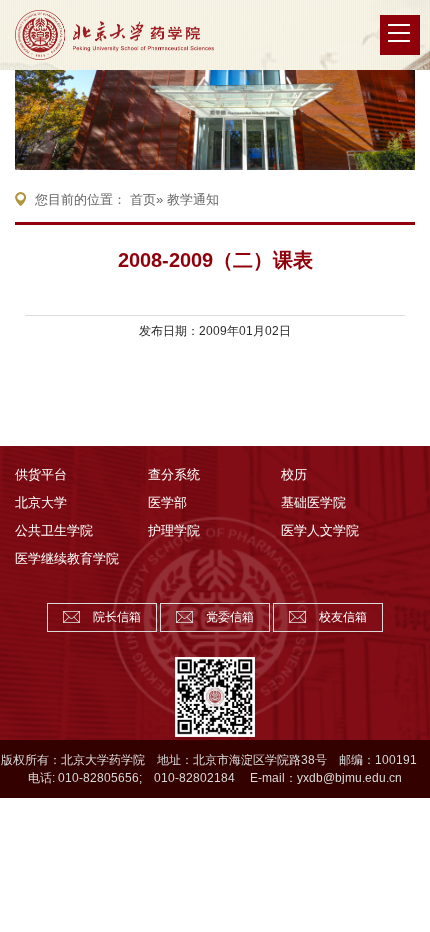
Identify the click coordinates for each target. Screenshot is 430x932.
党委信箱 (230, 617)
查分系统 (174, 474)
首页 (143, 199)
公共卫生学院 (54, 530)
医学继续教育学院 (67, 558)
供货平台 (41, 474)
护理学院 (174, 530)
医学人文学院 (320, 530)
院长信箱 (117, 617)
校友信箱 (343, 617)
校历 (294, 474)
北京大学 (41, 502)
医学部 (167, 502)
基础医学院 (313, 502)
